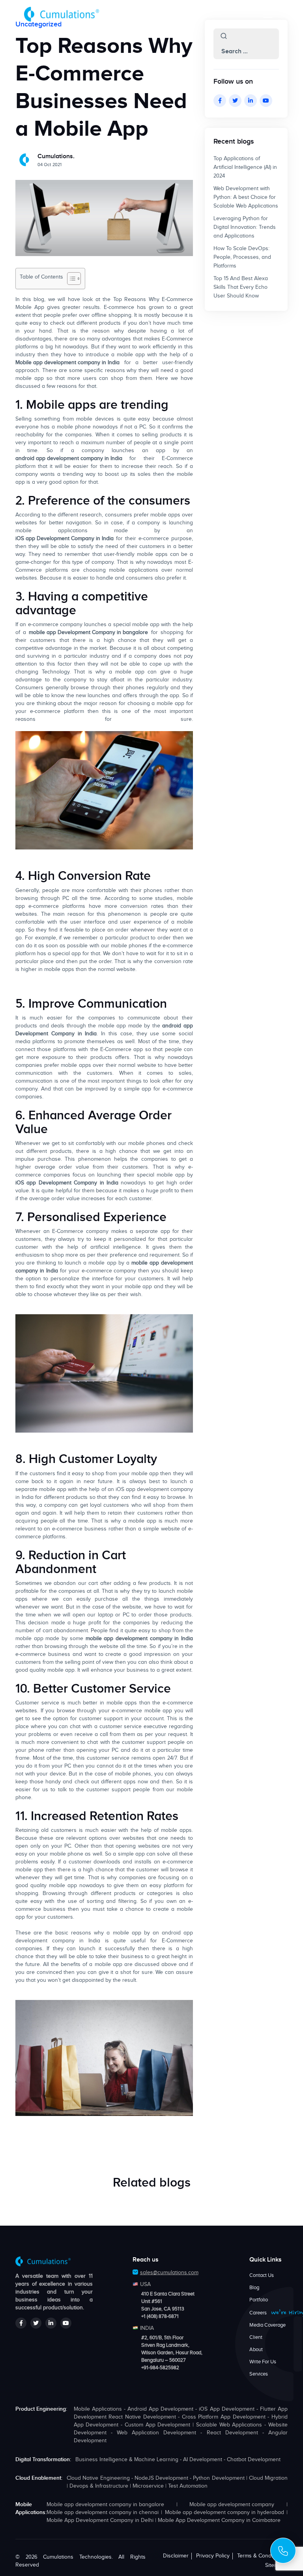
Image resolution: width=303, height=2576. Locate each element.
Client (256, 2337)
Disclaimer (176, 2556)
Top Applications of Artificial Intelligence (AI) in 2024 (245, 167)
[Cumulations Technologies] (62, 14)
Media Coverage (267, 2325)
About (256, 2350)
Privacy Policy (213, 2556)
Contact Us (262, 2275)
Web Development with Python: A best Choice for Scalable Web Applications (246, 197)
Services (259, 2374)
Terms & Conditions (261, 2556)
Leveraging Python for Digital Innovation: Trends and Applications (245, 227)
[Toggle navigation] (268, 14)
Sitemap (275, 2565)
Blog (254, 2288)
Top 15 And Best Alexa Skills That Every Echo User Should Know (241, 287)
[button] (224, 36)
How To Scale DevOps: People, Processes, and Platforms (242, 257)
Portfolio (259, 2300)
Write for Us (263, 2362)
